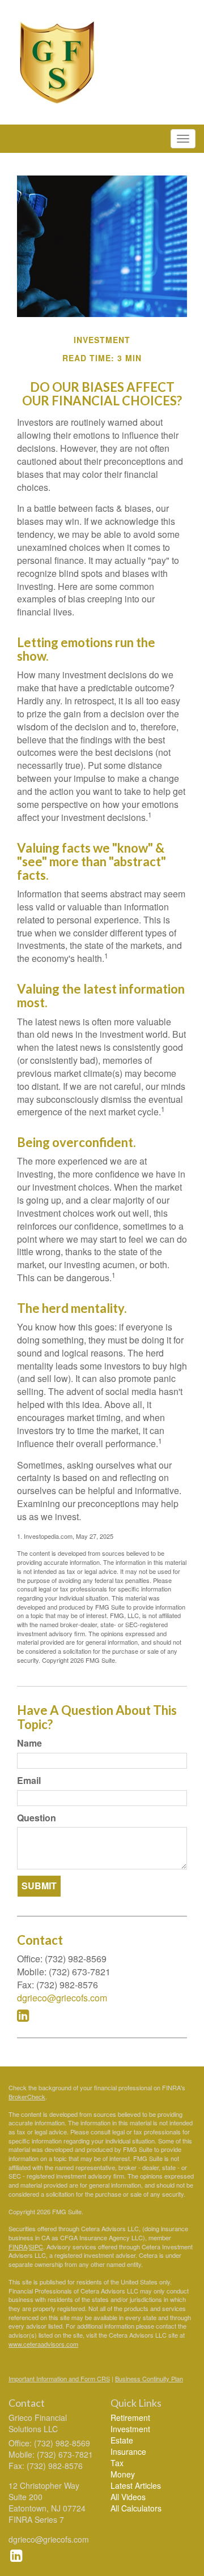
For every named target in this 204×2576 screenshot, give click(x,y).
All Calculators (136, 2508)
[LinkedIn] (16, 2554)
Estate (122, 2440)
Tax (117, 2463)
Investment (130, 2429)
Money (123, 2474)
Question (37, 1818)
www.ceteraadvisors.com (43, 2344)
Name (29, 1743)
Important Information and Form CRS (59, 2378)
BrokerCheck (27, 2096)
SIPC (36, 2246)
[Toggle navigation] (183, 139)
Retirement (130, 2417)
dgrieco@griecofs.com (62, 1998)
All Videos (128, 2497)
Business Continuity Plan (149, 2378)
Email (29, 1781)
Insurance (128, 2451)
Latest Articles (136, 2485)
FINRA (18, 2246)
